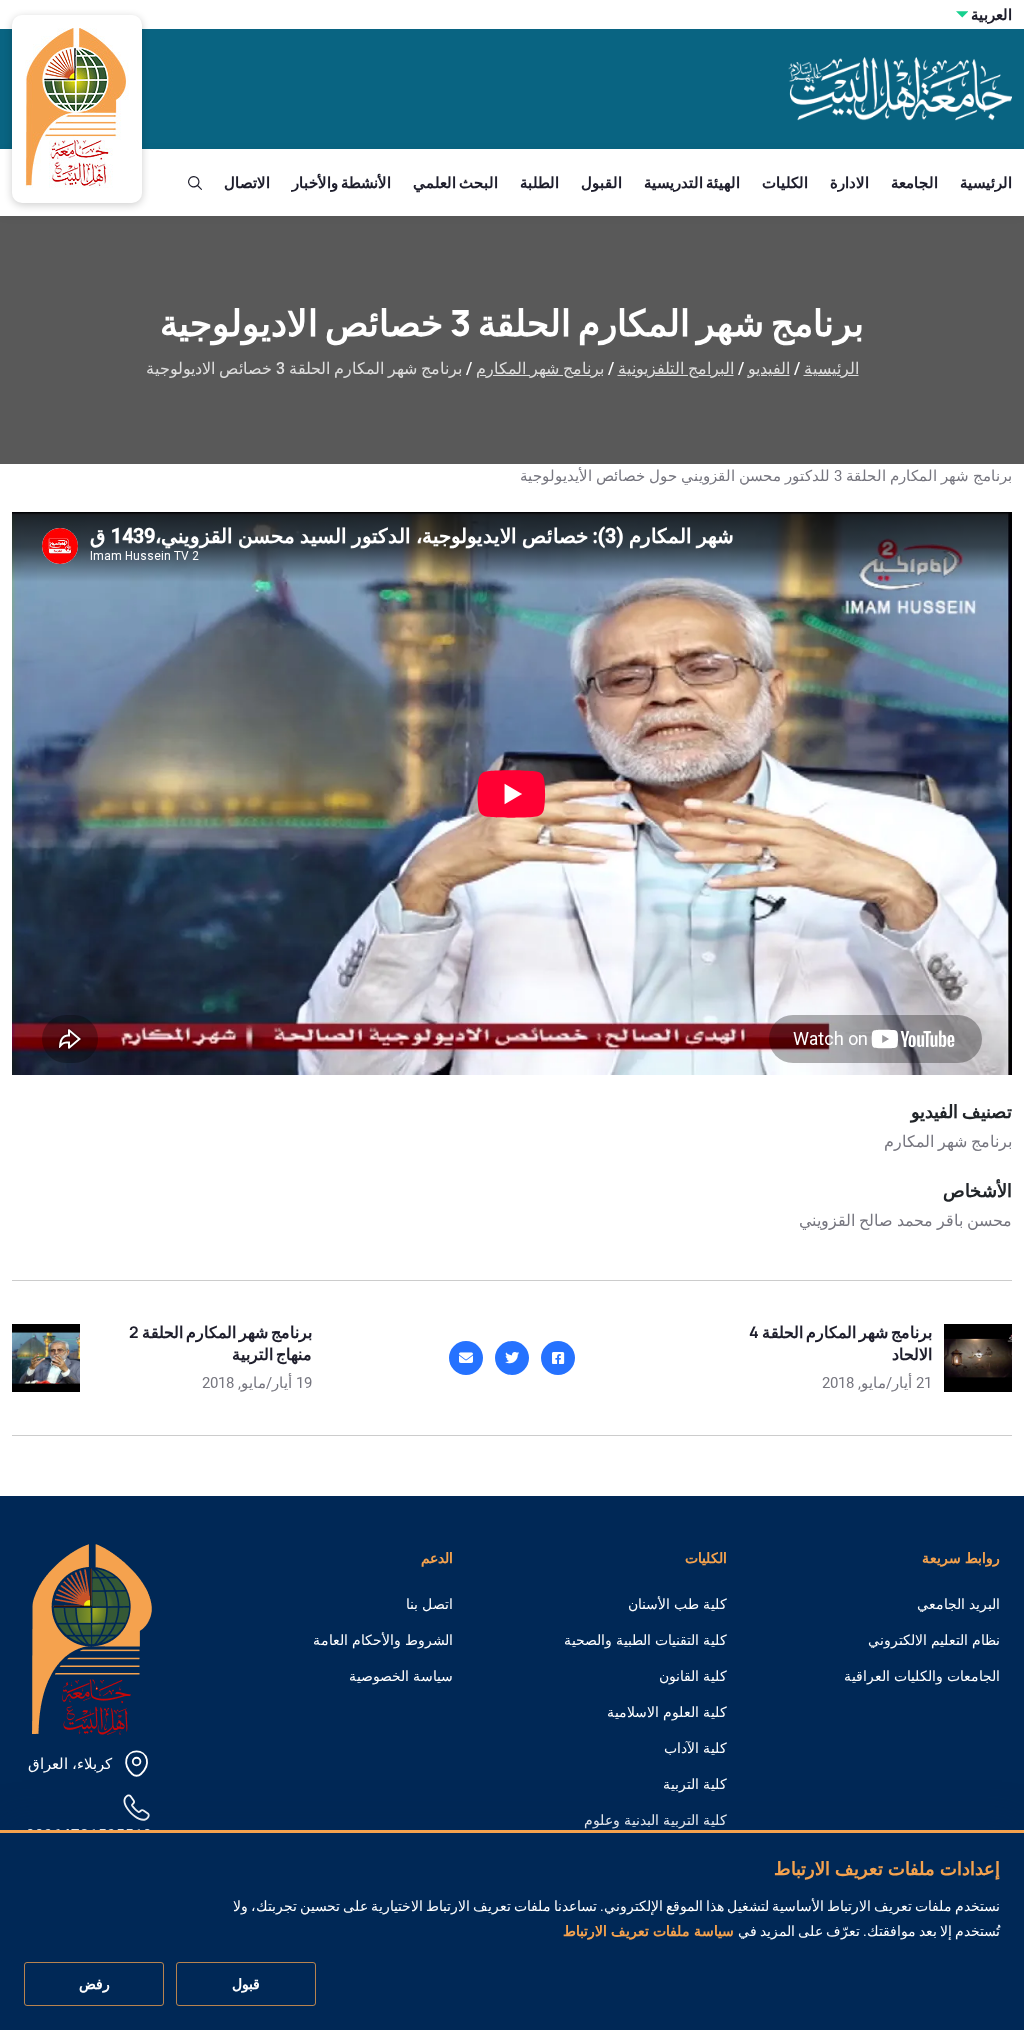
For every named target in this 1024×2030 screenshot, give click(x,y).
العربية (991, 14)
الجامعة (914, 182)
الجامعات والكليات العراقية (922, 1676)
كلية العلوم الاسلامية (667, 1712)
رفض (94, 1984)
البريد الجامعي (958, 1604)
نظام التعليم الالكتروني (934, 1640)
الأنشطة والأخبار (341, 182)
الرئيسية (986, 182)
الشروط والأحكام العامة (383, 1640)
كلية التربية (695, 1784)
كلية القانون (693, 1676)
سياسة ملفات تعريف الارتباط (648, 1931)
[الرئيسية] (92, 1636)
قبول (246, 1984)
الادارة (849, 182)
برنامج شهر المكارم (540, 368)
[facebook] (558, 1358)
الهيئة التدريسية (692, 182)
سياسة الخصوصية (401, 1676)
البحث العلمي (455, 182)
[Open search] (195, 183)
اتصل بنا (429, 1604)
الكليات (785, 182)
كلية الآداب (695, 1748)
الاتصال (247, 182)
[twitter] (512, 1358)
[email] (466, 1358)
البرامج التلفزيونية (676, 368)
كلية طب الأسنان (677, 1604)
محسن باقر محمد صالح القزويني (905, 1220)
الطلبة (539, 182)
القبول (601, 182)
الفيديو (769, 368)
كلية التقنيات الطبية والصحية (645, 1640)
